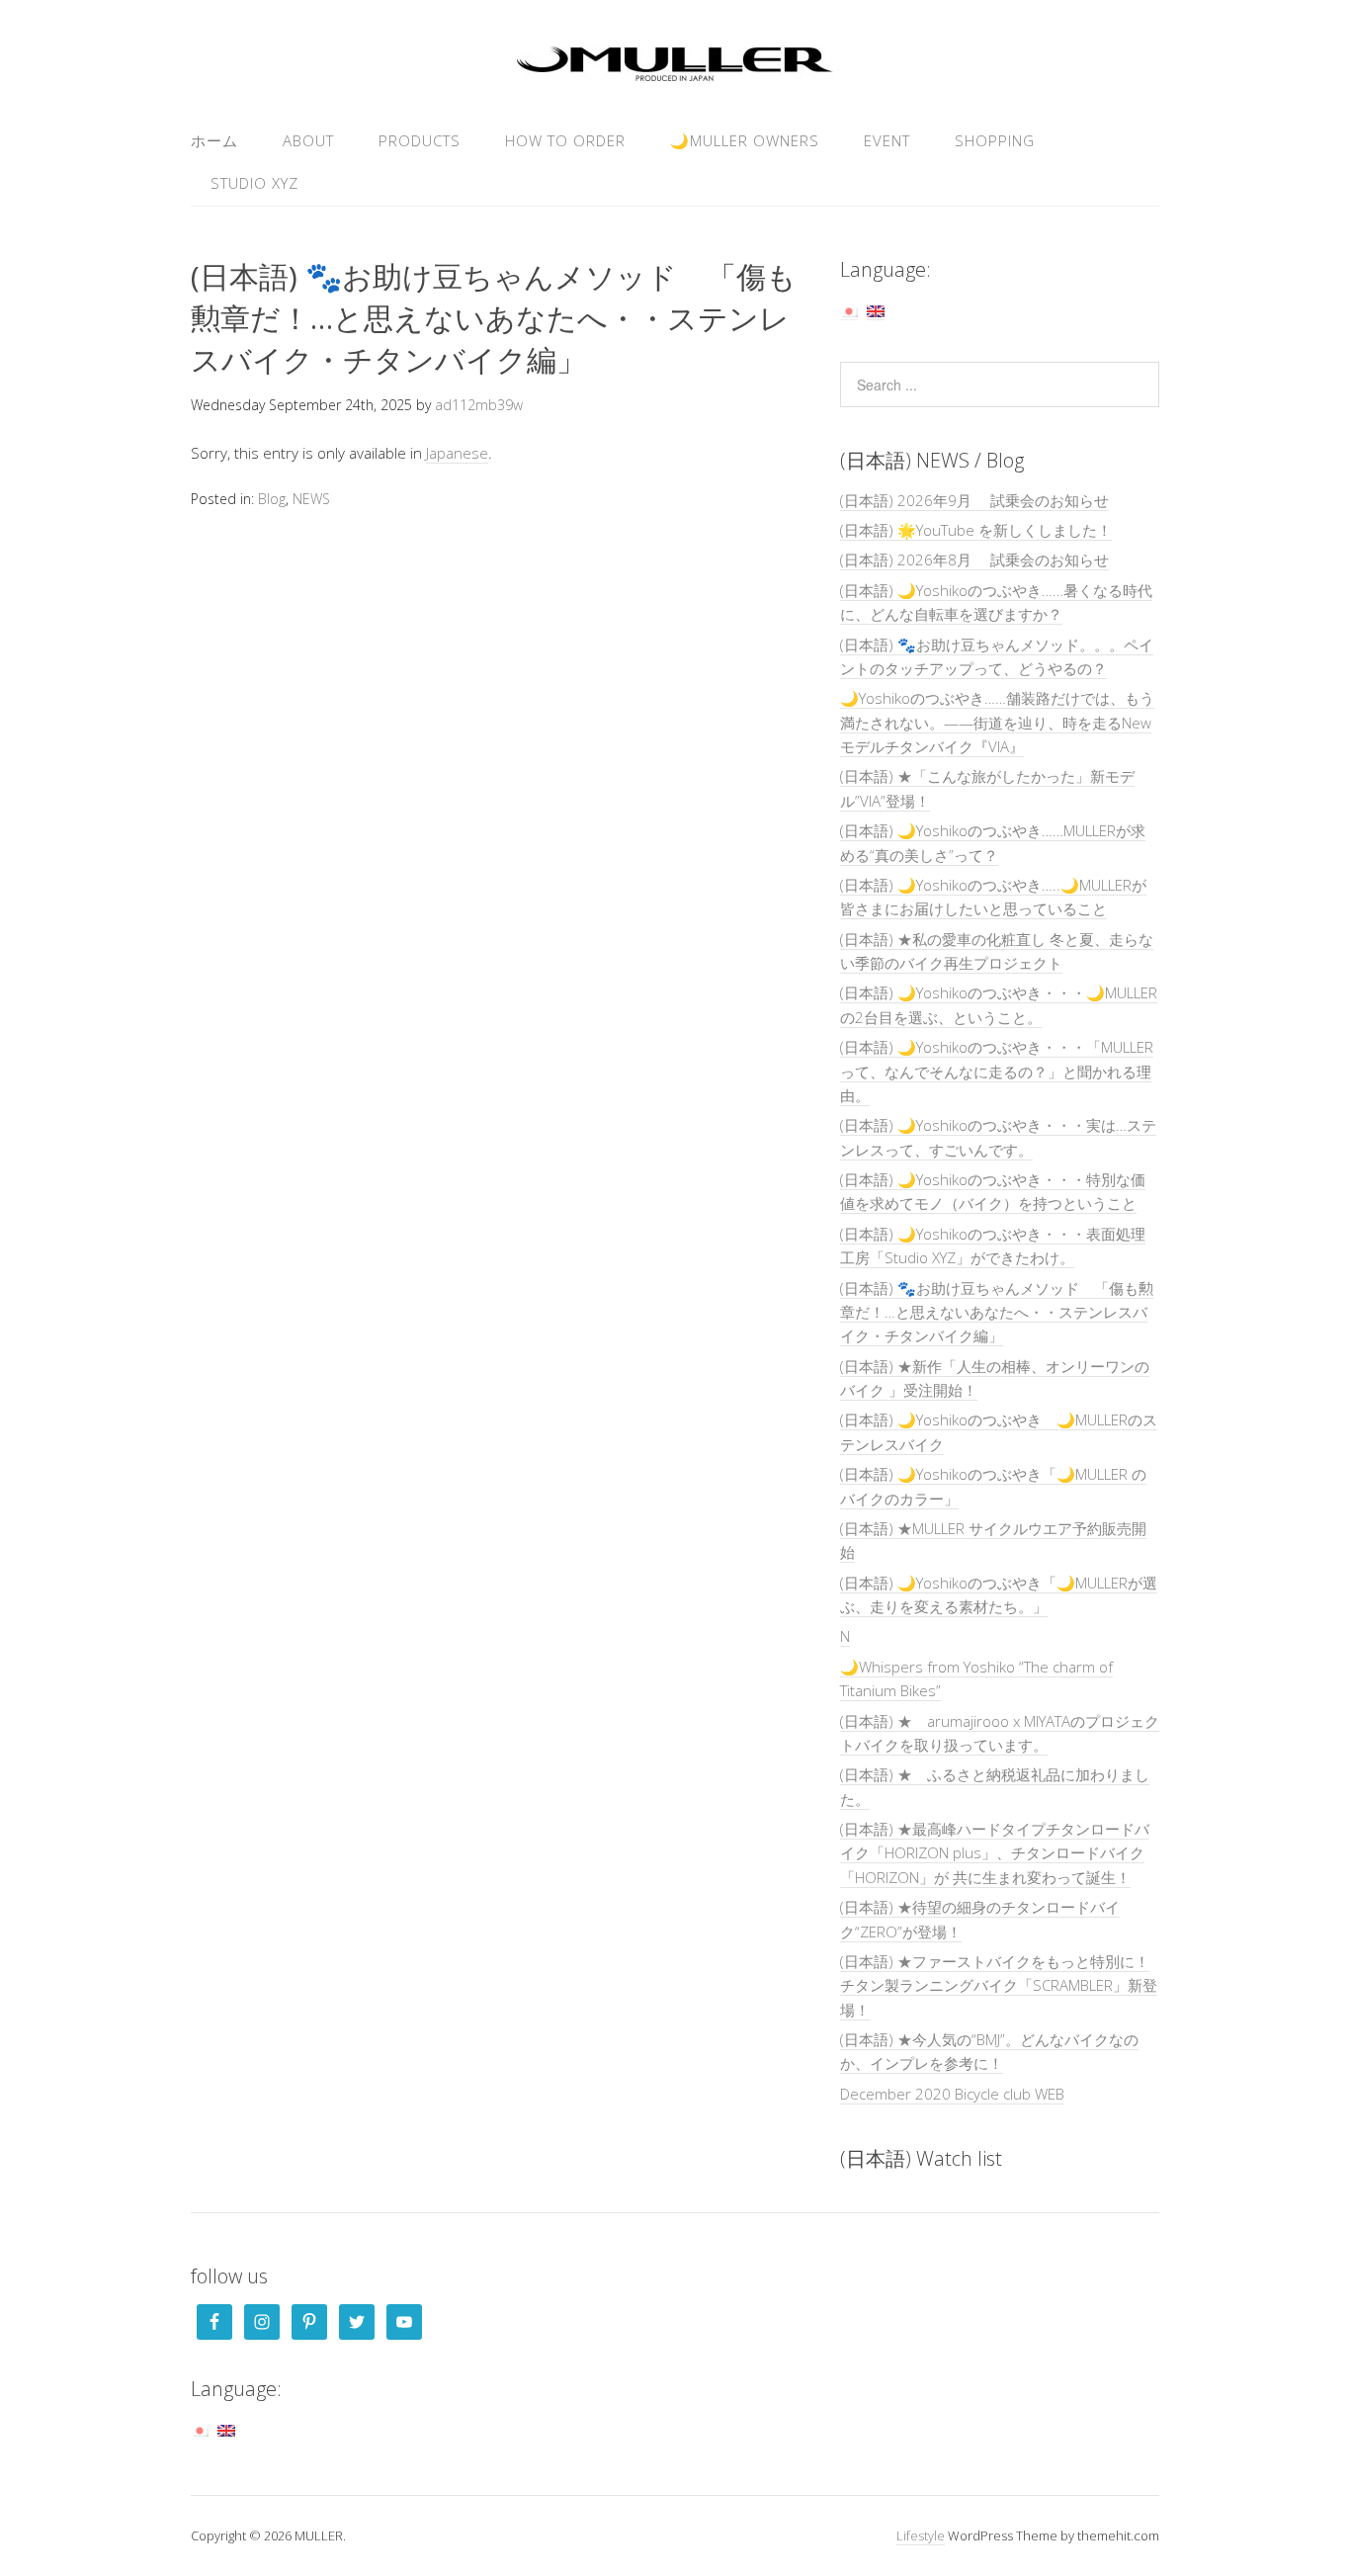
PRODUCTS (420, 140)
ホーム (214, 140)
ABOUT (308, 140)
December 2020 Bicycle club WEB (952, 2094)
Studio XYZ (254, 183)
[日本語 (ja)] (849, 310)
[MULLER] (675, 70)
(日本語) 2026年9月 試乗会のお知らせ (974, 500)
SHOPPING (995, 140)
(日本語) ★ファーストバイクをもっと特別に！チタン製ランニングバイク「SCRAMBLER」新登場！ (999, 1985)
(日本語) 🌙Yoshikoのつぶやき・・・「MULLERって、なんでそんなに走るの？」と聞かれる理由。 (997, 1071)
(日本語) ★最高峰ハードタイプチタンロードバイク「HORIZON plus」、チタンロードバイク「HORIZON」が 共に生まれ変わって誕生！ (995, 1853)
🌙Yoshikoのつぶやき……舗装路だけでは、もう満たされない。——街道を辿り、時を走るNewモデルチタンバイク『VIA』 (997, 722)
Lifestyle (921, 2535)
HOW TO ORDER (565, 140)
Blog (272, 499)
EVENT (887, 140)
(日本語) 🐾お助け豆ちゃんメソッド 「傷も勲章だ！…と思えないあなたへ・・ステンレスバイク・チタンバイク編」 (997, 1312)
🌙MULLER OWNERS (745, 140)
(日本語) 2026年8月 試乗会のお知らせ (974, 559)
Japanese (457, 453)
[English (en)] (876, 310)
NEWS (311, 499)
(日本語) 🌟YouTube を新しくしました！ (976, 530)
